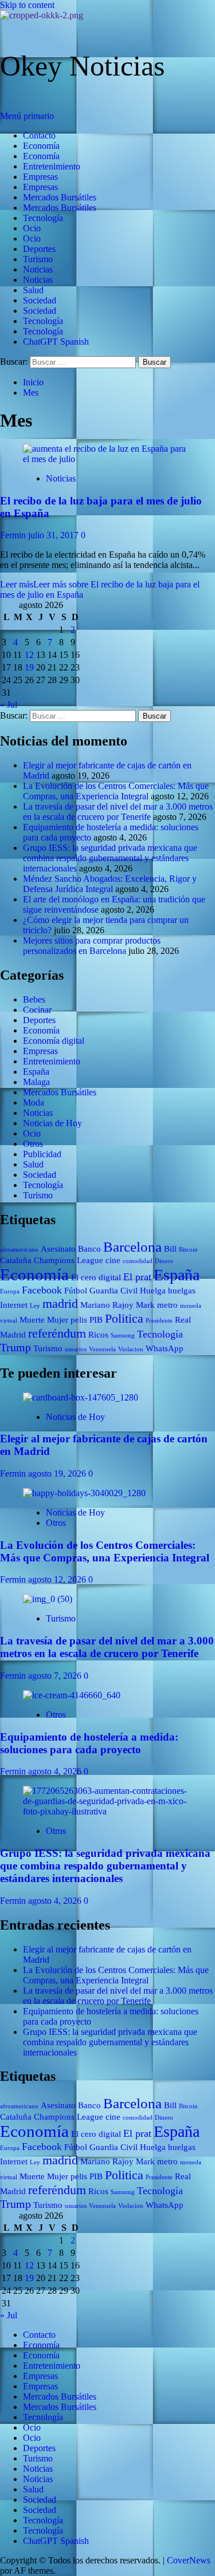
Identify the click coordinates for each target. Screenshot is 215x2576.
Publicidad (42, 1154)
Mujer (58, 1320)
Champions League (69, 1260)
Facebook (42, 1290)
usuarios (76, 1349)
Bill (170, 1249)
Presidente (159, 1321)
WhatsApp (165, 1348)
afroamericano (19, 1250)
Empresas (40, 177)
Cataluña (16, 1260)
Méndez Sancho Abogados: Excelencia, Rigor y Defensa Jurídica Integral (110, 884)
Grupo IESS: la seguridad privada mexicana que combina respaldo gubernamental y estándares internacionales (110, 858)
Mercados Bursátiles (60, 197)
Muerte (32, 1320)
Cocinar (37, 1010)
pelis (79, 1320)
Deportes (39, 249)
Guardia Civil (114, 1291)
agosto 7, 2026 (56, 1676)
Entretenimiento (52, 166)
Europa (10, 1291)
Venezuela (102, 1349)
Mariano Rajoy (107, 1305)
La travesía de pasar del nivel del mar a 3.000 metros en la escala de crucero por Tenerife (118, 812)
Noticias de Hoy (52, 1123)
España (36, 1072)
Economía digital (54, 1041)
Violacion (131, 1349)
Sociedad (40, 300)
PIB (96, 1320)
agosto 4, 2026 (56, 1771)
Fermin (14, 535)
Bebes (34, 999)
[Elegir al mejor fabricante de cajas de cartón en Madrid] (81, 1397)
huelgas (182, 1291)
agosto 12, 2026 (58, 1579)
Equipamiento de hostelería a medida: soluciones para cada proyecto (89, 1743)
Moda (34, 1102)
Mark (145, 1305)
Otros (33, 1144)
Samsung (123, 1336)
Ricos (98, 1335)
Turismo (38, 259)
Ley (35, 1306)
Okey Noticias (82, 66)
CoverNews (189, 2560)
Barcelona (132, 1247)
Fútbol (76, 1291)
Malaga (36, 1082)
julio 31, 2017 (54, 535)
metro (167, 1305)
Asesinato (58, 1249)
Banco (89, 1249)
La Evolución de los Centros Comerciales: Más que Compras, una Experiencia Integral (116, 791)
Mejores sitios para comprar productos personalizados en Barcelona (92, 946)
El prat (137, 1277)
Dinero (164, 1261)
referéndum (57, 1333)
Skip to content (27, 5)
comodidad (138, 1261)
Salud (33, 290)
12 (29, 655)
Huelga (153, 1291)
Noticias (38, 269)
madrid (60, 1303)
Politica (124, 1318)
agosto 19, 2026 (58, 1474)
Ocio (32, 228)
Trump (15, 1347)
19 (29, 667)
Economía (41, 146)
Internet (14, 1305)
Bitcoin (188, 1250)
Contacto (39, 135)
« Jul (9, 705)
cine (113, 1260)
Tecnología (43, 218)
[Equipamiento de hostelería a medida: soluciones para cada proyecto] (72, 1695)
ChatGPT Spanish (56, 342)
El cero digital (96, 1277)
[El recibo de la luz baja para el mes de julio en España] (107, 459)
